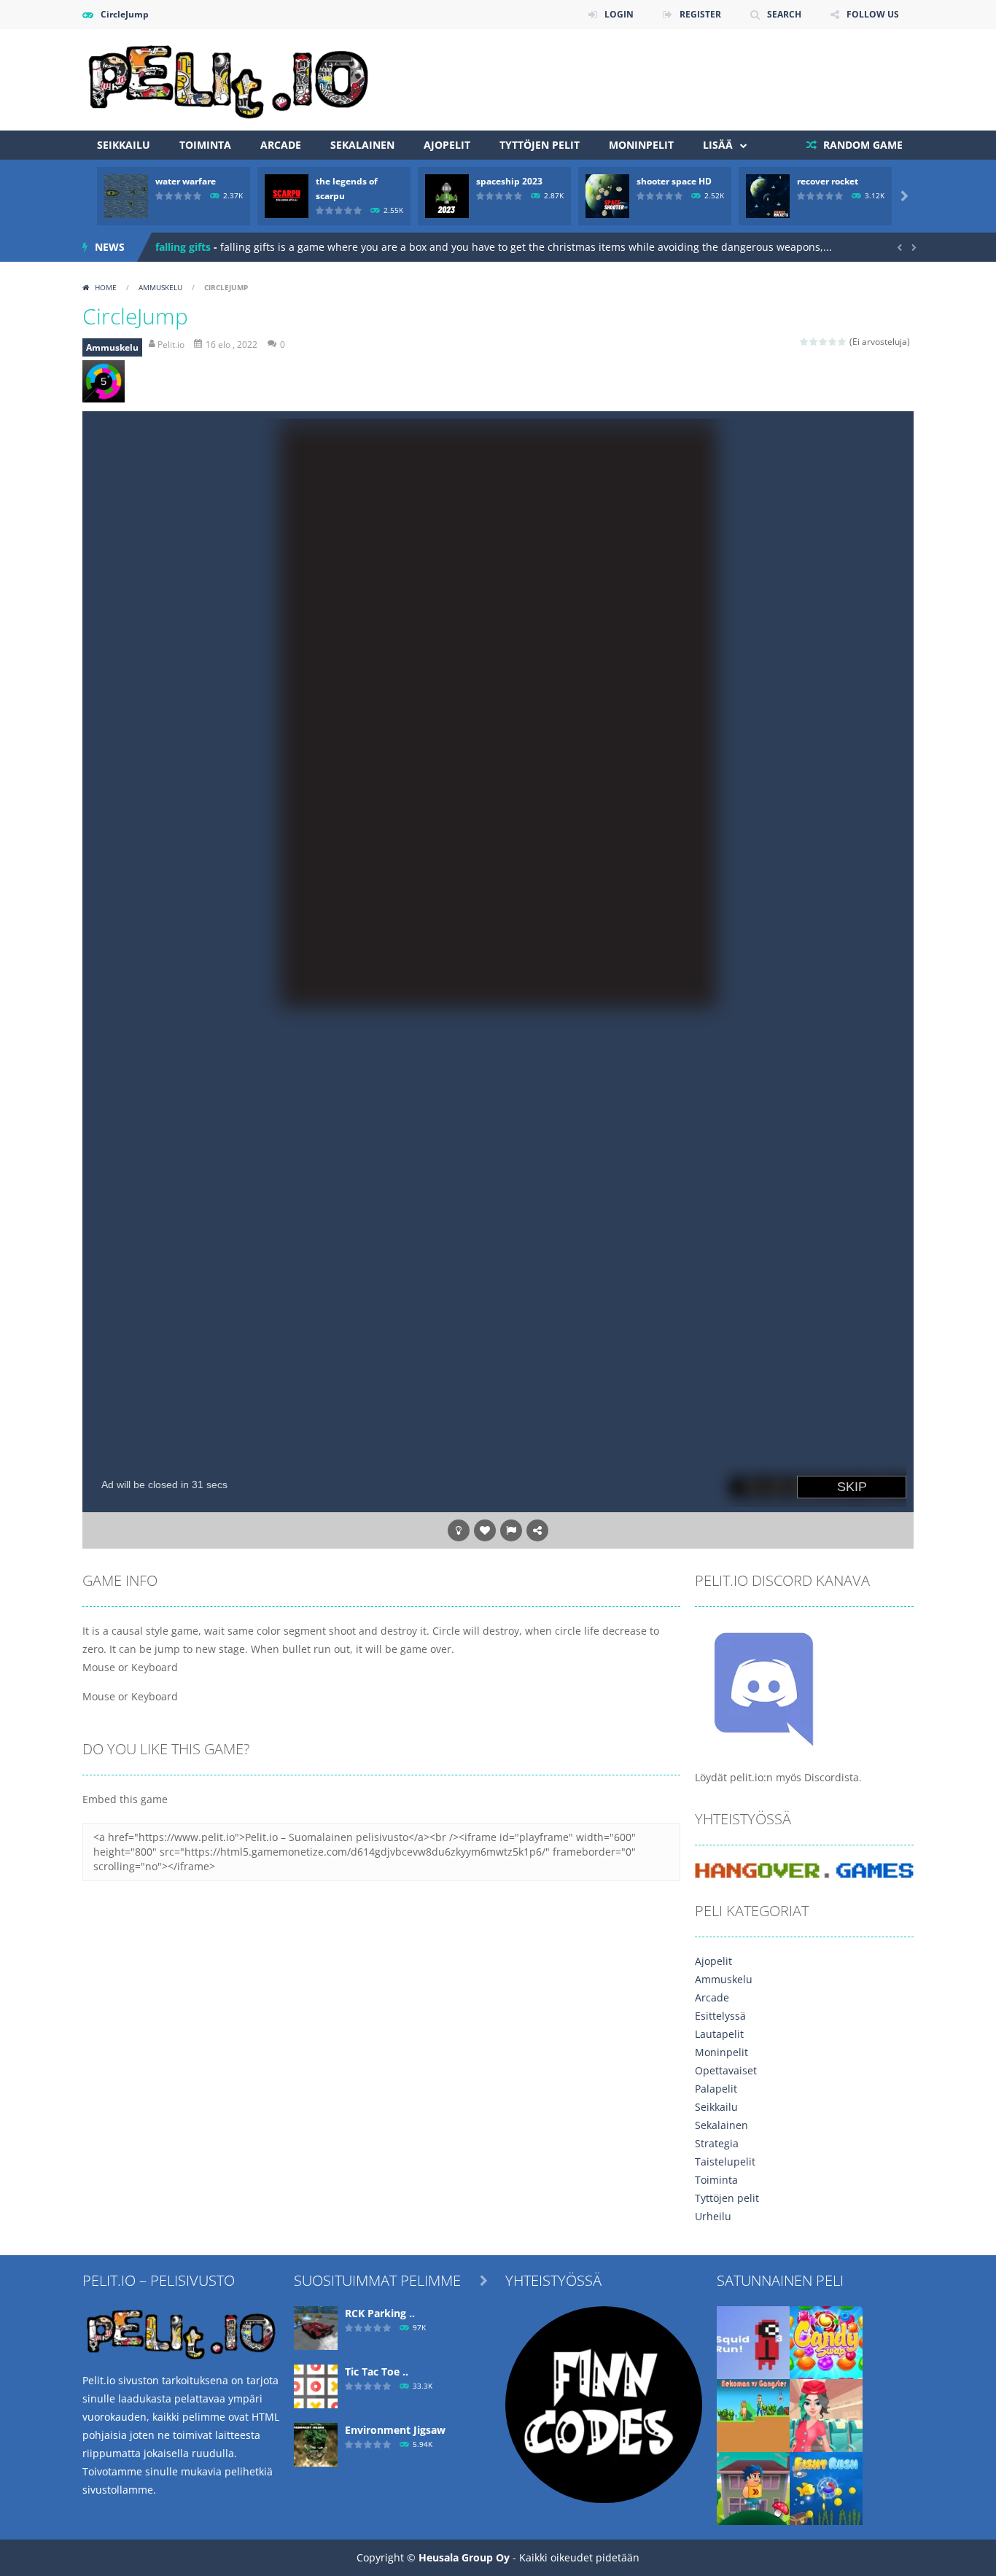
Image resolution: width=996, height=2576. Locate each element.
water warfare (186, 181)
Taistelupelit (725, 2161)
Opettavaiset (726, 2070)
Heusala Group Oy (464, 2557)
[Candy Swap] (826, 2342)
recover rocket (828, 181)
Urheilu (713, 2216)
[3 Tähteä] (824, 342)
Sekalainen (362, 145)
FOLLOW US (873, 14)
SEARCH (784, 14)
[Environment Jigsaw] (316, 2444)
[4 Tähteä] (833, 342)
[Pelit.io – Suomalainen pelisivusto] (228, 78)
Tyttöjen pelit (540, 145)
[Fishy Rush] (826, 2487)
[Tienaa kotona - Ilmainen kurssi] (604, 2404)
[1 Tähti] (805, 342)
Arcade (281, 145)
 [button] (511, 1530)
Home (106, 287)
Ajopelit (447, 145)
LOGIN (619, 14)
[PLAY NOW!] (126, 195)
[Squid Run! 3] (753, 2342)
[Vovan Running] (753, 2487)
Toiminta (205, 145)
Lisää (718, 145)
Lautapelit (719, 2034)
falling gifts (183, 247)
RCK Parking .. (380, 2313)
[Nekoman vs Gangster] (753, 2414)
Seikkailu (124, 145)
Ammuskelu (160, 287)
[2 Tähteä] (814, 342)
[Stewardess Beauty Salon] (826, 2414)
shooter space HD (674, 181)
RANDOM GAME (861, 145)
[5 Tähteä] (843, 342)
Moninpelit (641, 145)
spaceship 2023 (509, 181)
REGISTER (700, 14)
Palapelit (716, 2089)
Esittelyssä (720, 2016)
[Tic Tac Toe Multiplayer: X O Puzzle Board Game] (316, 2385)
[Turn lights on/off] (459, 1530)
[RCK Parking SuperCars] (316, 2327)
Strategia (717, 2143)
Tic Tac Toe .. (377, 2371)
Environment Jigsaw (395, 2430)
